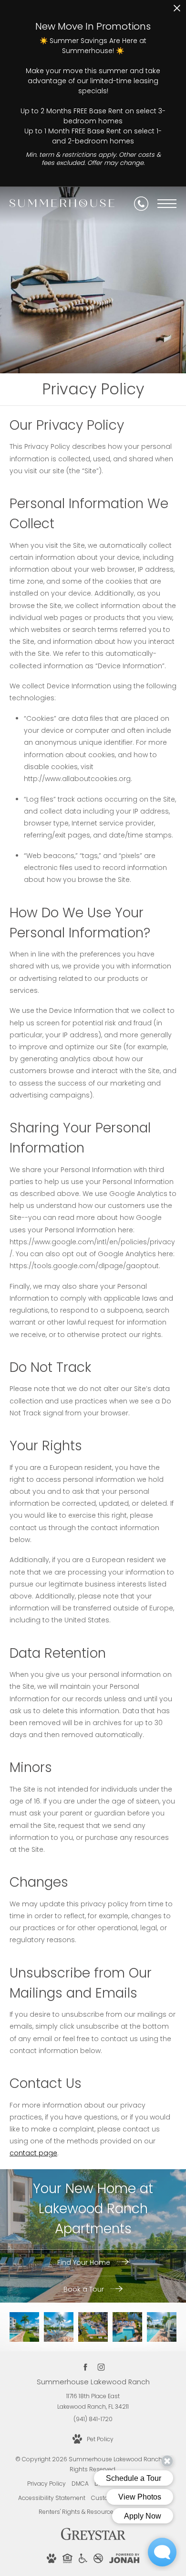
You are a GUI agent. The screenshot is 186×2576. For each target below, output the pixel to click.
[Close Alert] (177, 11)
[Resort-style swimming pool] (127, 2327)
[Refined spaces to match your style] (24, 2327)
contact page (33, 2153)
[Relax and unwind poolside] (162, 2327)
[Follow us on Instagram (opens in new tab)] (101, 2367)
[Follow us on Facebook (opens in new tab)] (85, 2367)
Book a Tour (85, 2289)
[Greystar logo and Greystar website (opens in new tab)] (93, 2539)
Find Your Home (85, 2262)
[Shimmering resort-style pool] (59, 2327)
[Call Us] (141, 204)
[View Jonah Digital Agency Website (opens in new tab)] (124, 2560)
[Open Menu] (167, 204)
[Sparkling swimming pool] (93, 2327)
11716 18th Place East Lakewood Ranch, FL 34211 (93, 2401)
